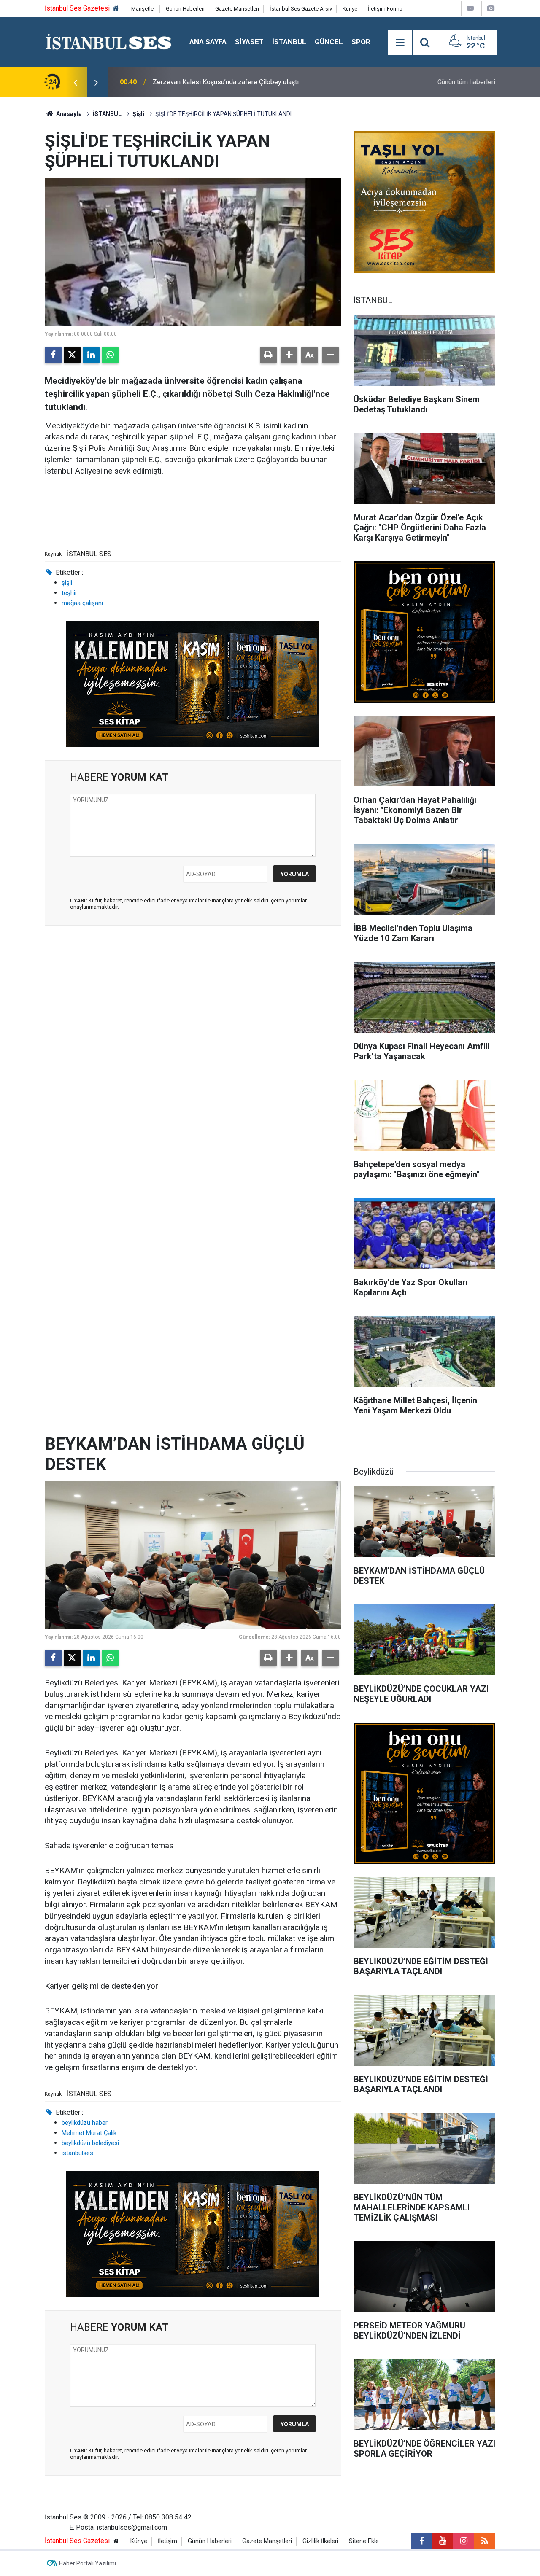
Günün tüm (466, 82)
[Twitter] (72, 355)
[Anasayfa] (116, 9)
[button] (289, 355)
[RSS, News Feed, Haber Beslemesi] (485, 2541)
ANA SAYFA (208, 42)
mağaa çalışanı (82, 603)
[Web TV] (470, 8)
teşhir (69, 593)
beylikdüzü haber (85, 2123)
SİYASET (249, 42)
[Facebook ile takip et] (421, 2541)
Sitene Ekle (364, 2541)
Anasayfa (68, 114)
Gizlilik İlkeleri (320, 2541)
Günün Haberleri (185, 9)
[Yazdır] (268, 355)
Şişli (138, 114)
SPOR (361, 42)
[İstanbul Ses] (109, 42)
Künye (350, 9)
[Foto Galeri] (491, 8)
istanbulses (77, 2153)
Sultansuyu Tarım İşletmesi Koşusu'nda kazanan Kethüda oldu (243, 82)
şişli (67, 583)
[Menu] (400, 43)
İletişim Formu (385, 9)
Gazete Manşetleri (237, 9)
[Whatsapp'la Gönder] (110, 355)
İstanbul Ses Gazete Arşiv (301, 9)
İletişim (167, 2541)
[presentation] (75, 82)
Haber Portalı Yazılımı (88, 2563)
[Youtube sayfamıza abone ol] (443, 2541)
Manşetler (143, 9)
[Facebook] (53, 355)
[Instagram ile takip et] (464, 2541)
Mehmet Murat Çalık (89, 2133)
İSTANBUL (289, 42)
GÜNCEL (329, 42)
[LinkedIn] (91, 355)
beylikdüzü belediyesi (90, 2143)
